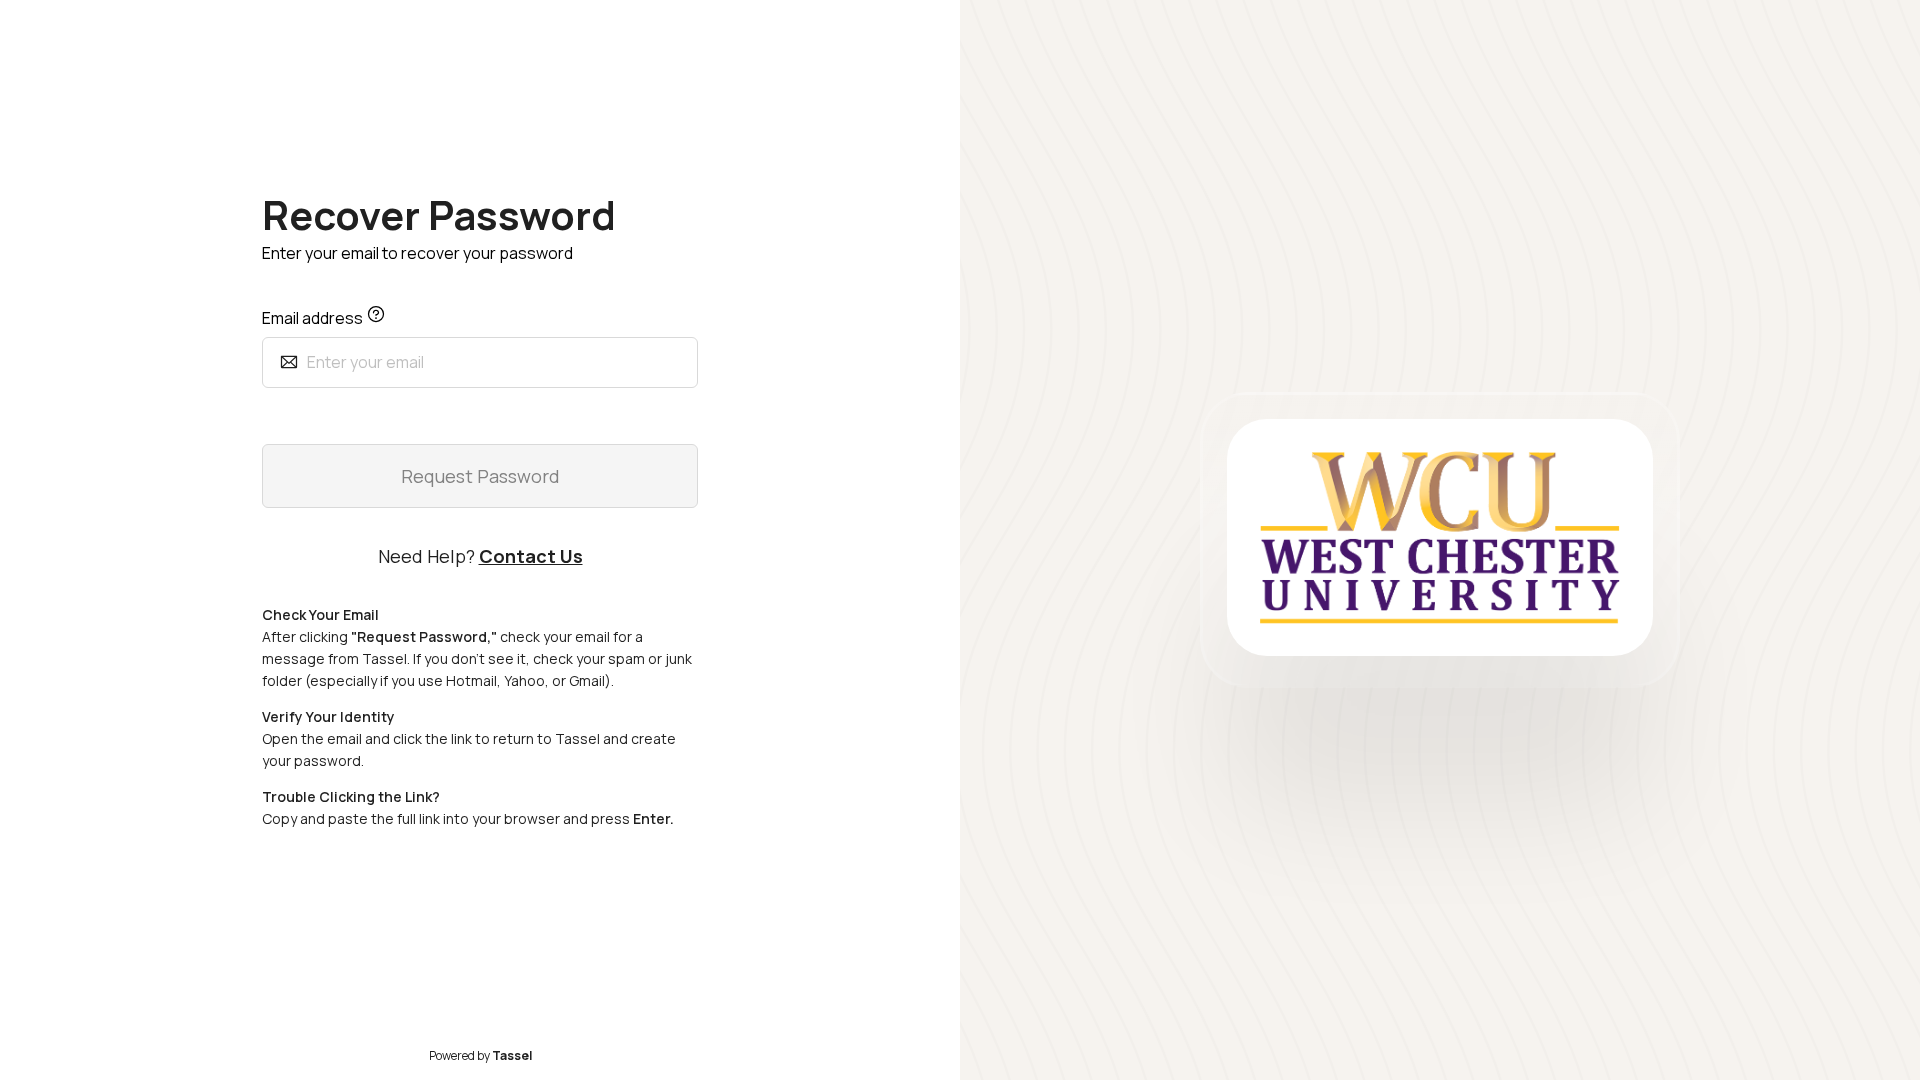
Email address (314, 318)
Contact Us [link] (531, 556)
